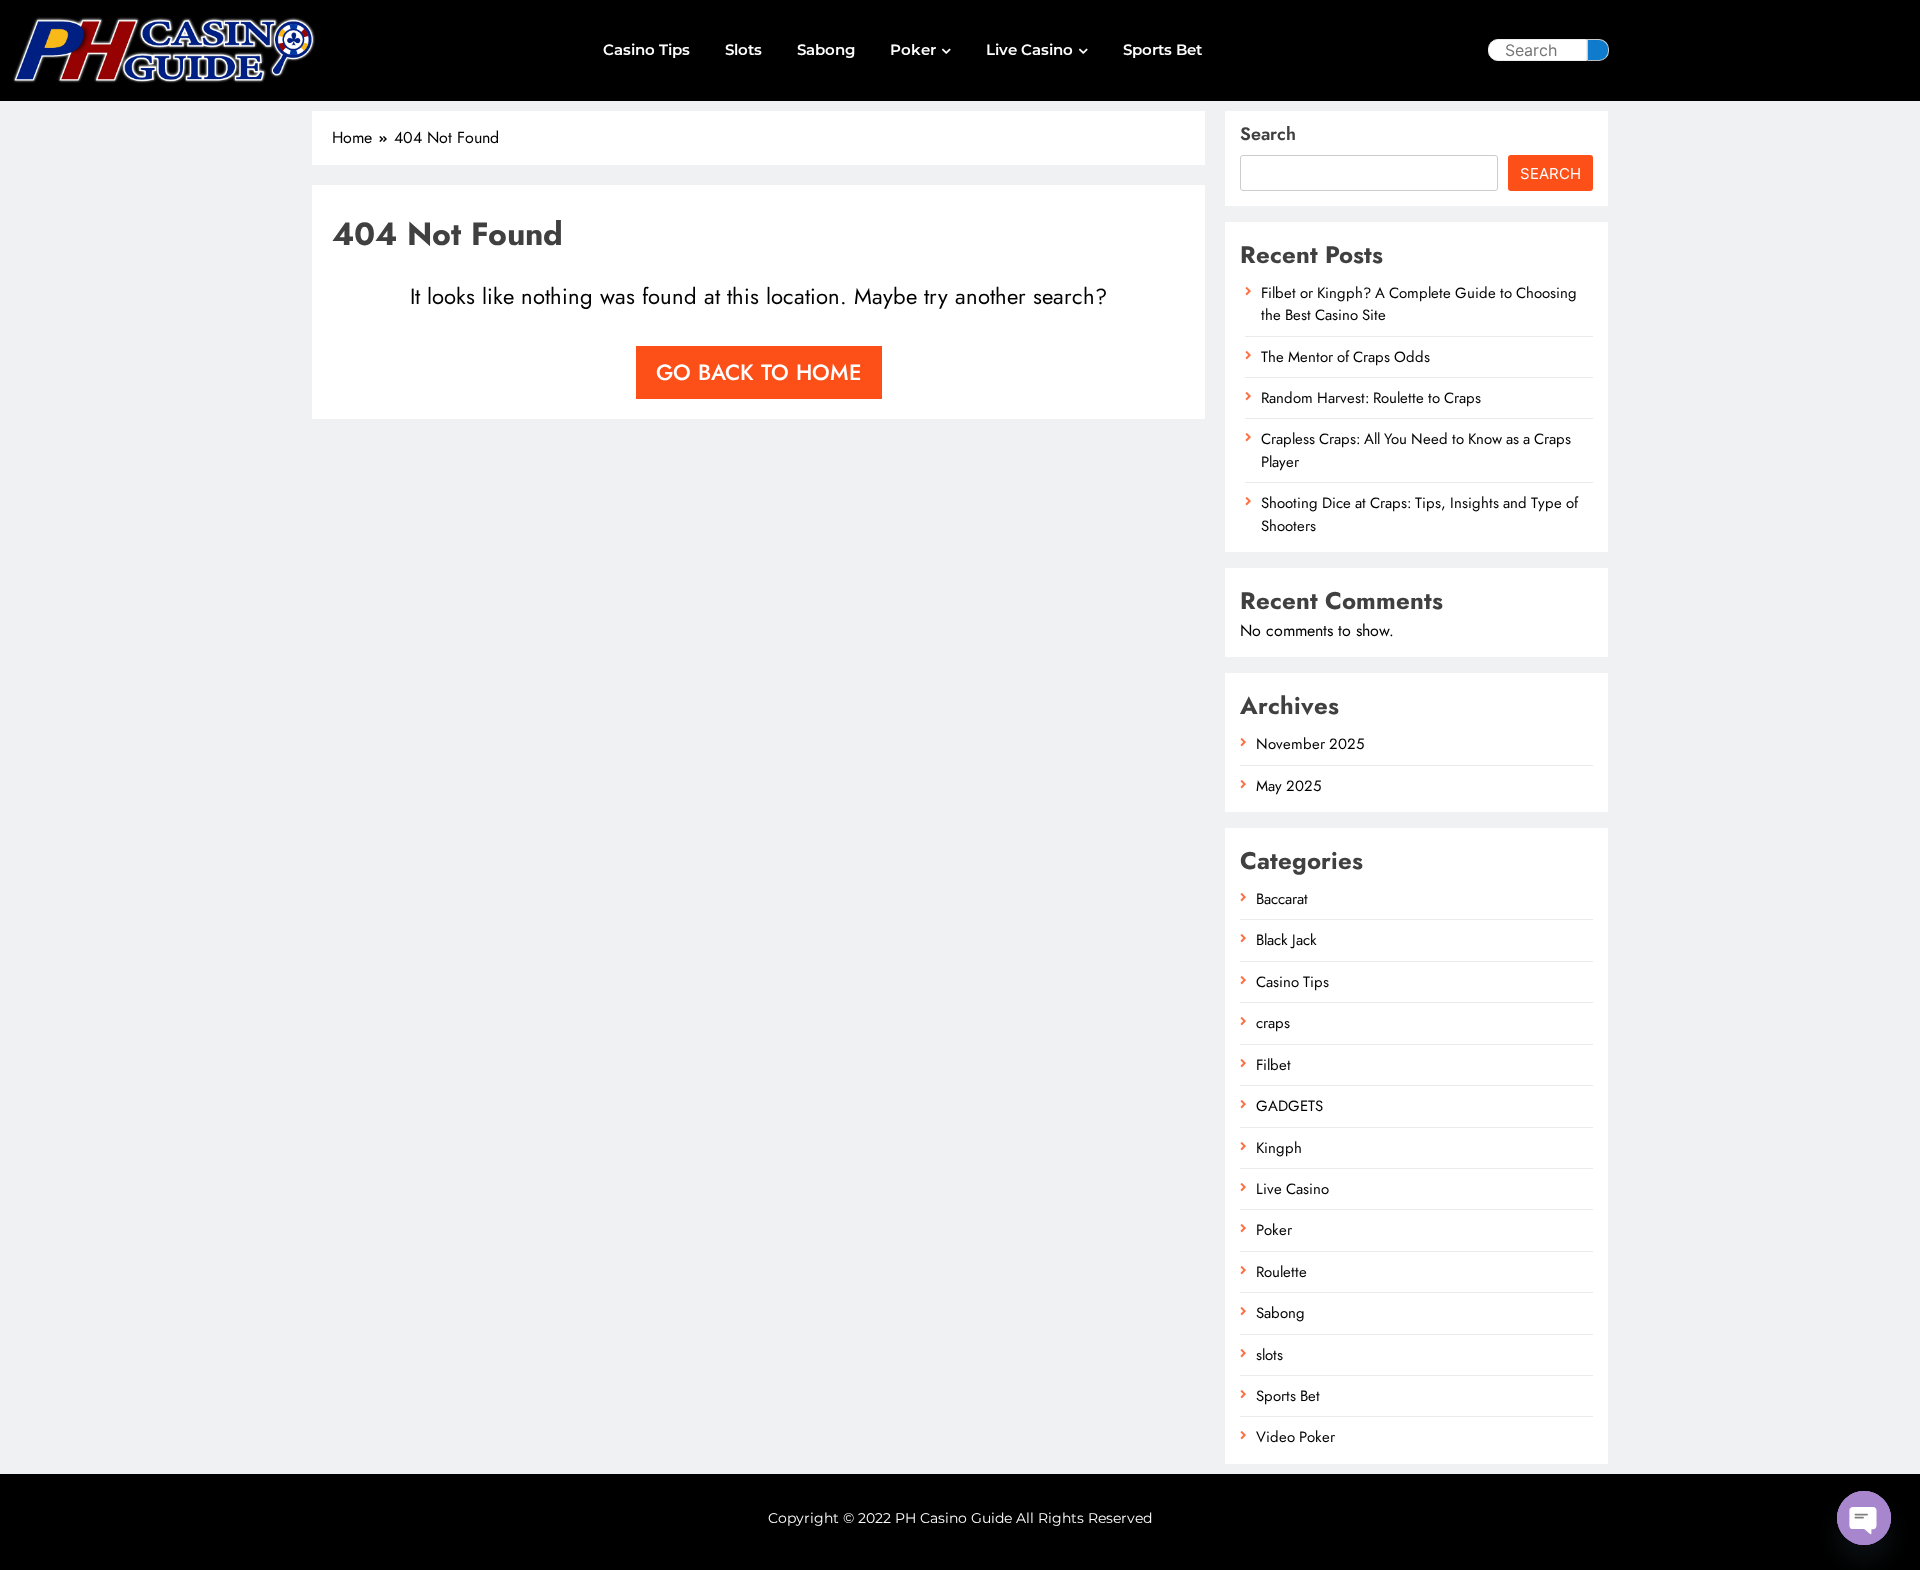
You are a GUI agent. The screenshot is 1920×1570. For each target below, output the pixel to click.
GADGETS (1289, 1106)
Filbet (1273, 1065)
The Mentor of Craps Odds (1345, 357)
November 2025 (1310, 744)
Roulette (1281, 1272)
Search (1268, 134)
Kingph (1279, 1148)
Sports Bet (1162, 49)
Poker (913, 49)
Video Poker (1295, 1437)
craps (1273, 1023)
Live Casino (1029, 49)
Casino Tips (646, 49)
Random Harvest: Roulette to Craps (1371, 398)
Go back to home (759, 372)
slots (743, 49)
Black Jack (1286, 940)
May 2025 (1288, 786)
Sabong (826, 49)
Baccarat (1282, 899)
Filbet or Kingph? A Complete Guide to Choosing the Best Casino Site (1419, 304)
